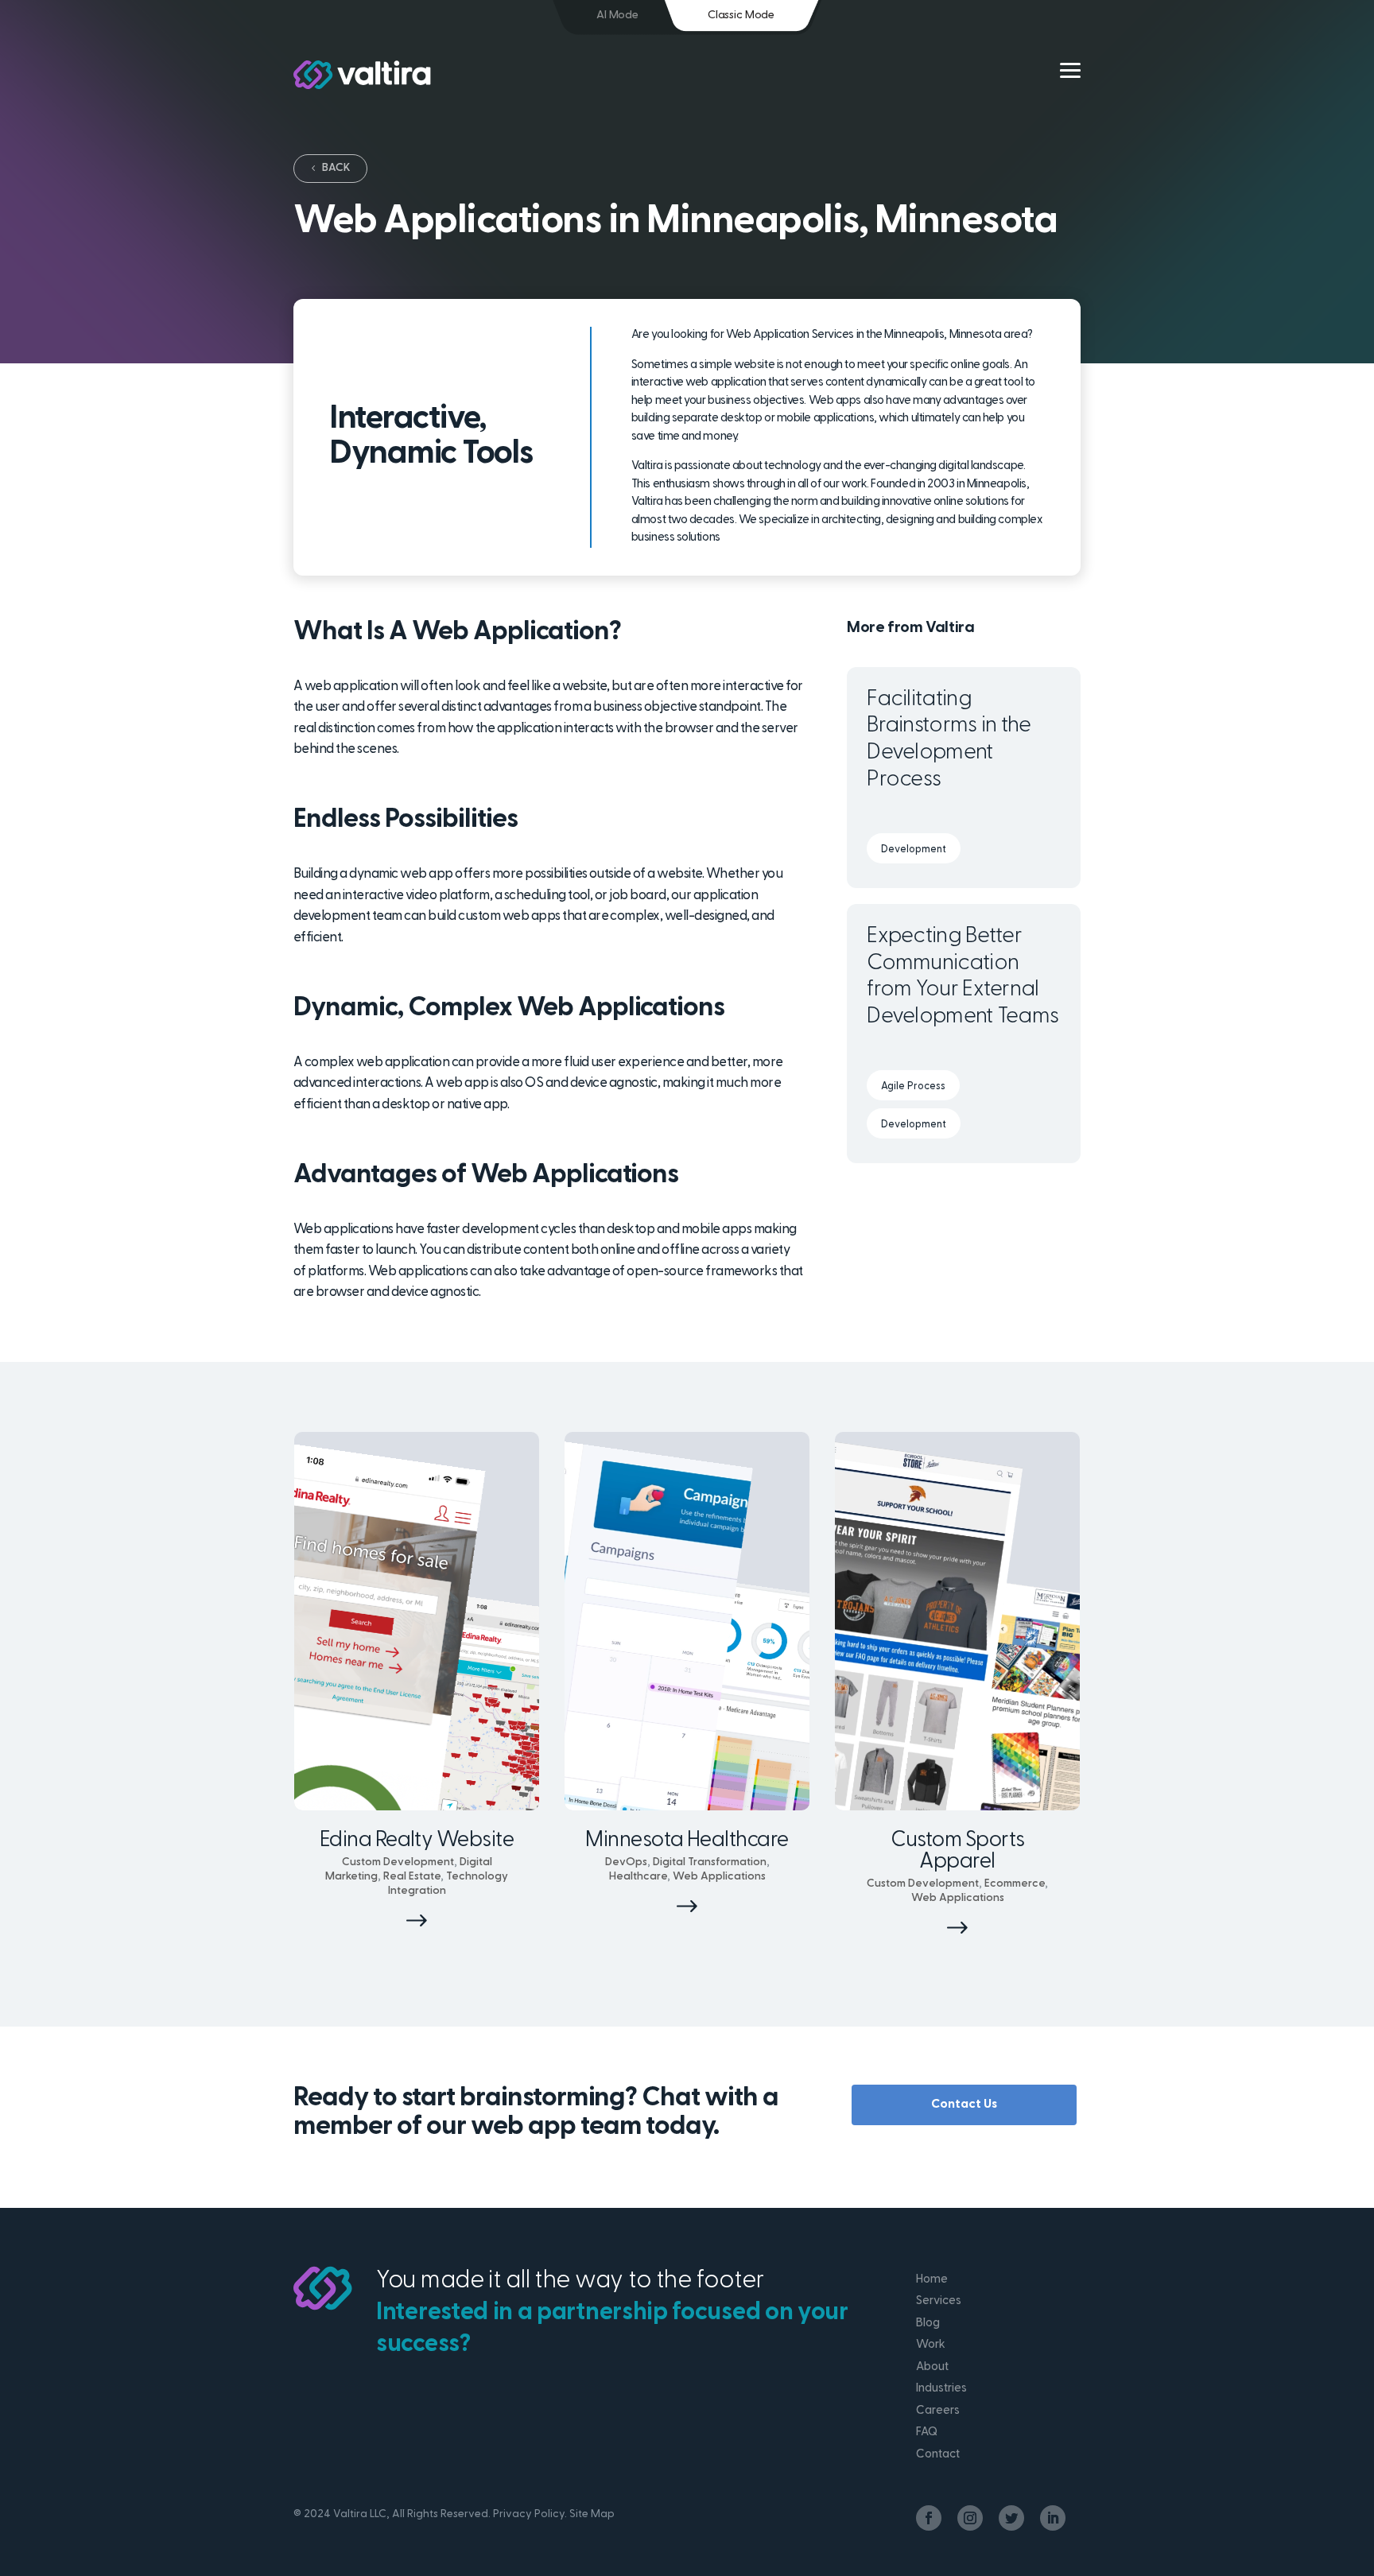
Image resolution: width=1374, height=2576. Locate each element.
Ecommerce (1015, 1884)
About (932, 2367)
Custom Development (398, 1862)
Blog (928, 2324)
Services (939, 2301)
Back (336, 168)
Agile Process (913, 1086)
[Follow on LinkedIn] (1053, 2518)
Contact (938, 2455)
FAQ (927, 2432)
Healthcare (638, 1877)
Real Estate (412, 1877)
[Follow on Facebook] (929, 2518)
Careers (938, 2411)
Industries (941, 2389)
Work (931, 2345)
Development (914, 850)
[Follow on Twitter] (1011, 2518)
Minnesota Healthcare (687, 1841)
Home (932, 2280)
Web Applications (719, 1877)
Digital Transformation (710, 1862)
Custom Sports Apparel (958, 1852)
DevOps (626, 1862)
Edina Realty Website (417, 1841)
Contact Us (964, 2105)
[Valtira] (362, 75)
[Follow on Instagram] (970, 2518)
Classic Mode (741, 16)
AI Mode (617, 16)
